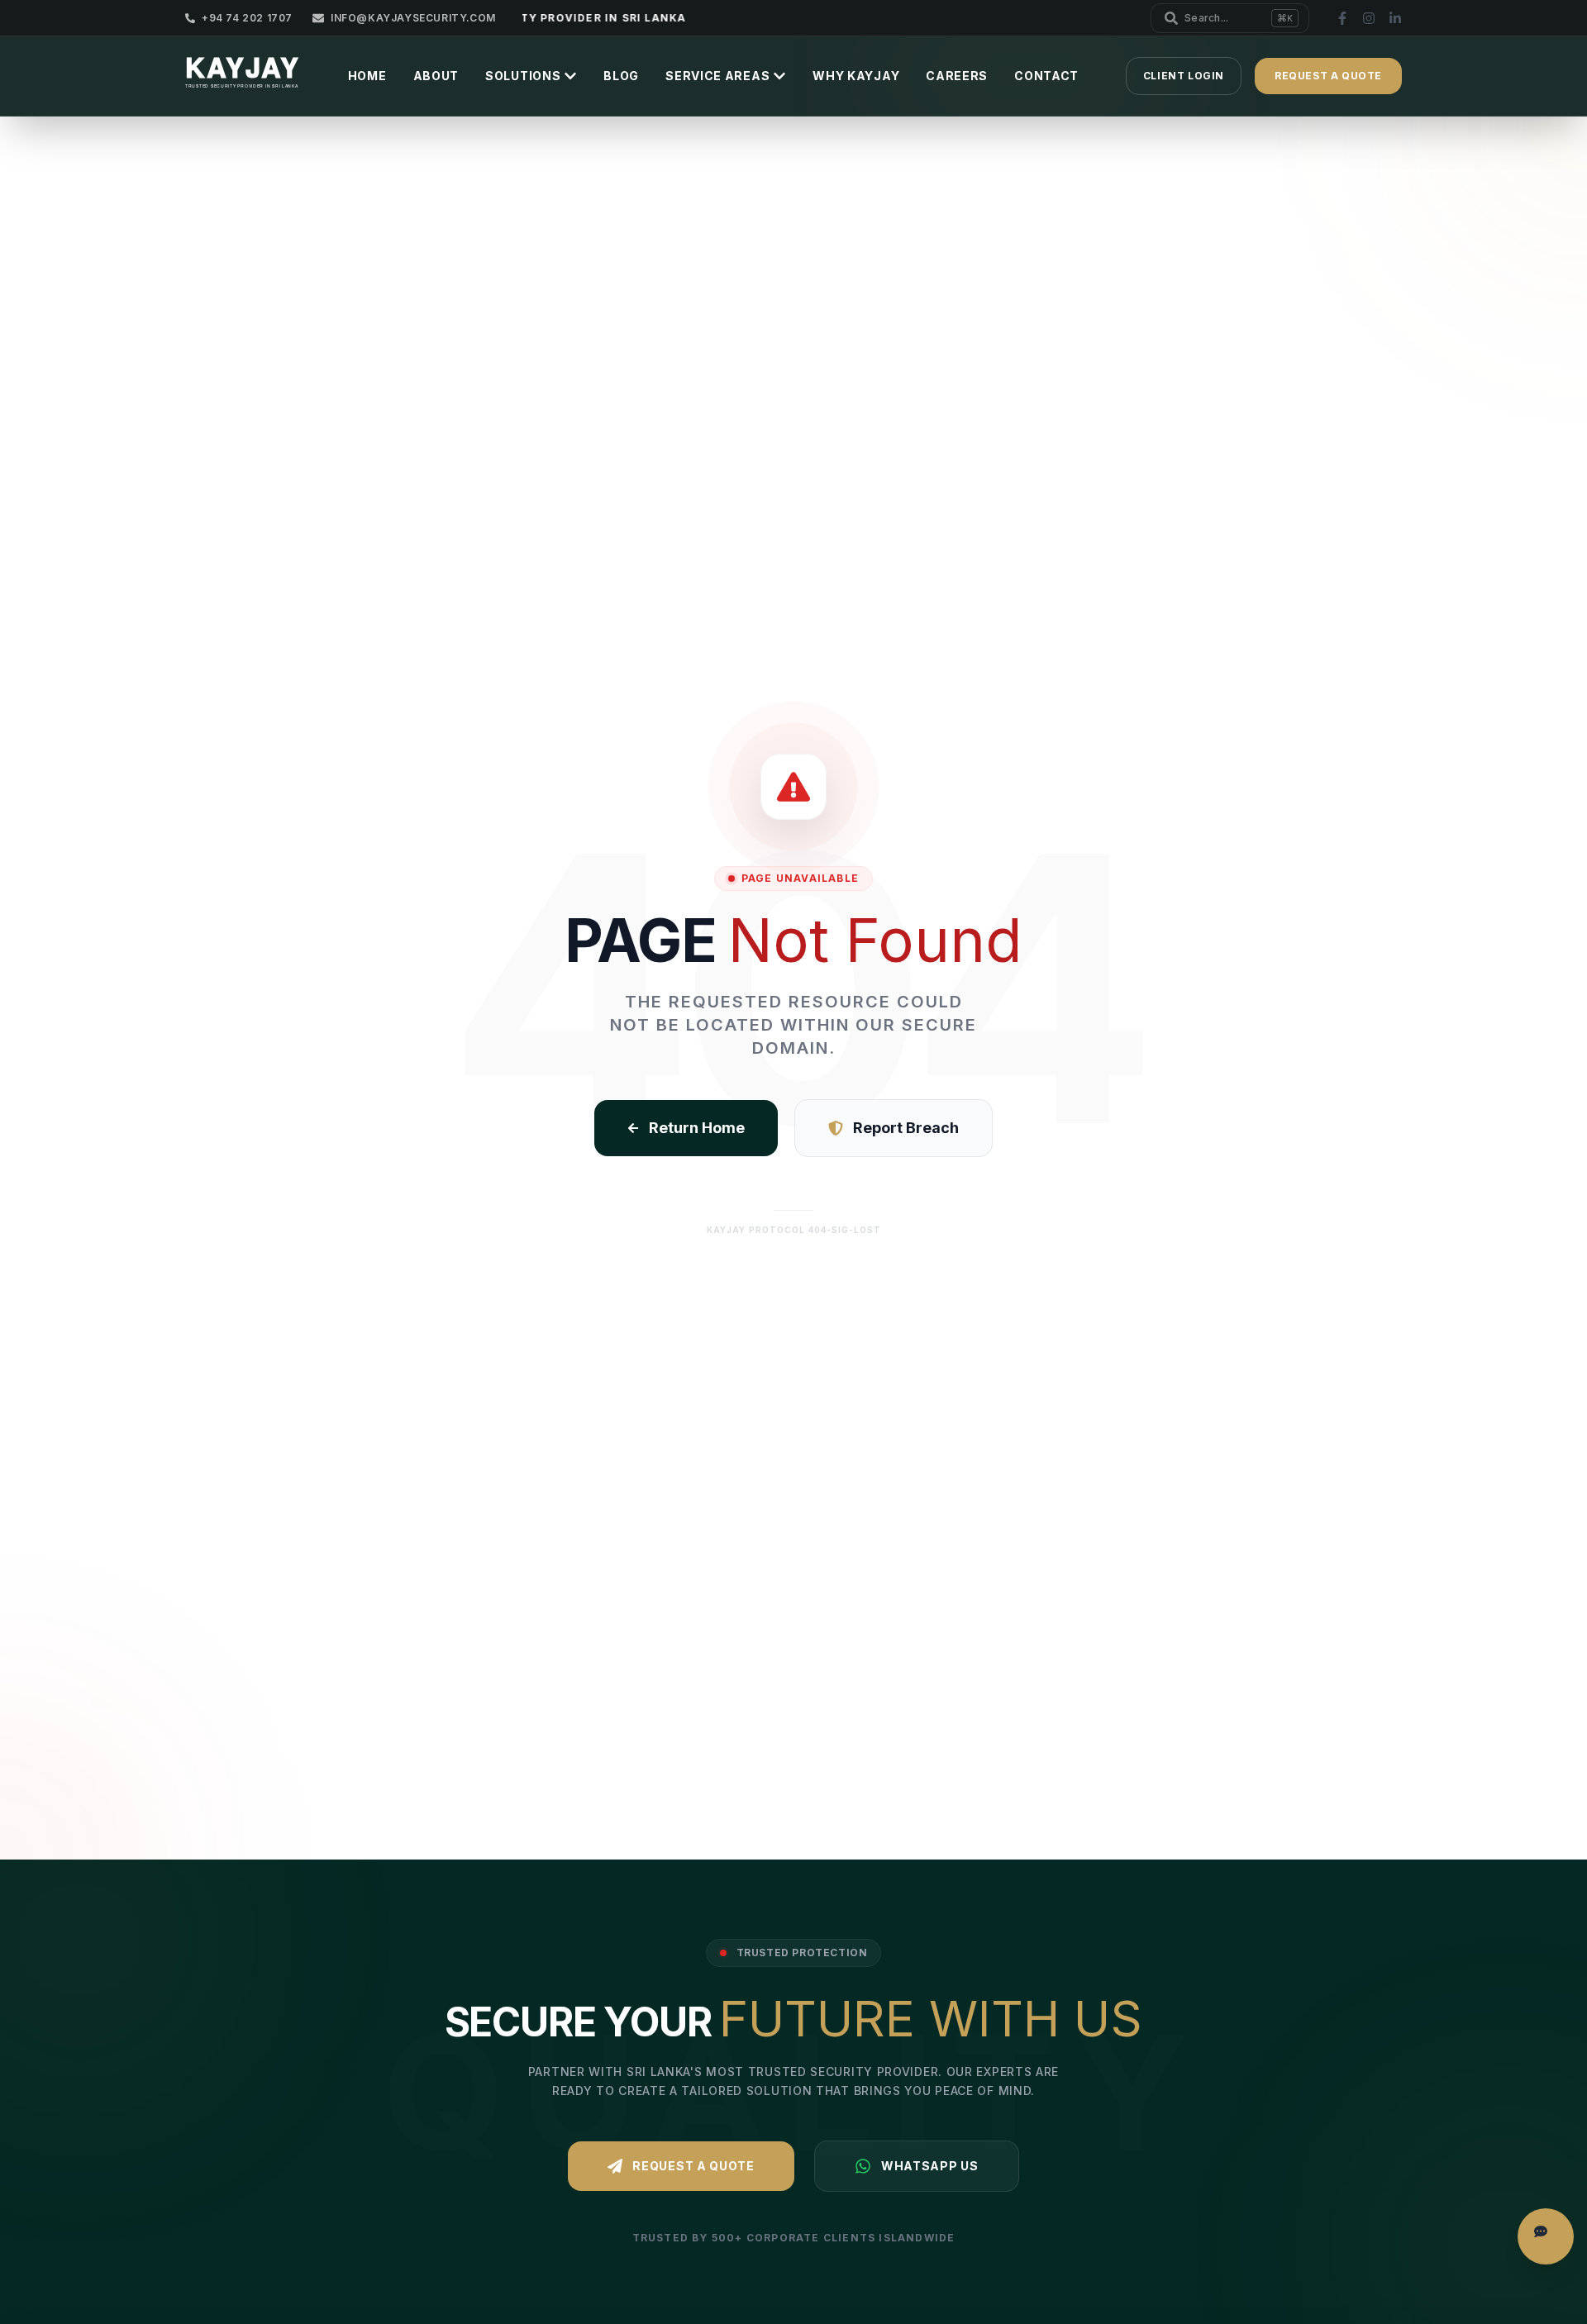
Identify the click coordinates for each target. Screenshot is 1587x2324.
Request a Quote (693, 2166)
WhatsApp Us (930, 2166)
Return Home (697, 1128)
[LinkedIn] (1395, 18)
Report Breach (906, 1128)
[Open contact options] (1546, 2236)
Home (367, 76)
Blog (621, 76)
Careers (957, 76)
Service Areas (717, 76)
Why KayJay (856, 76)
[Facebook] (1342, 18)
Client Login (1184, 76)
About (436, 76)
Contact (1046, 76)
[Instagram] (1369, 18)
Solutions (523, 76)
